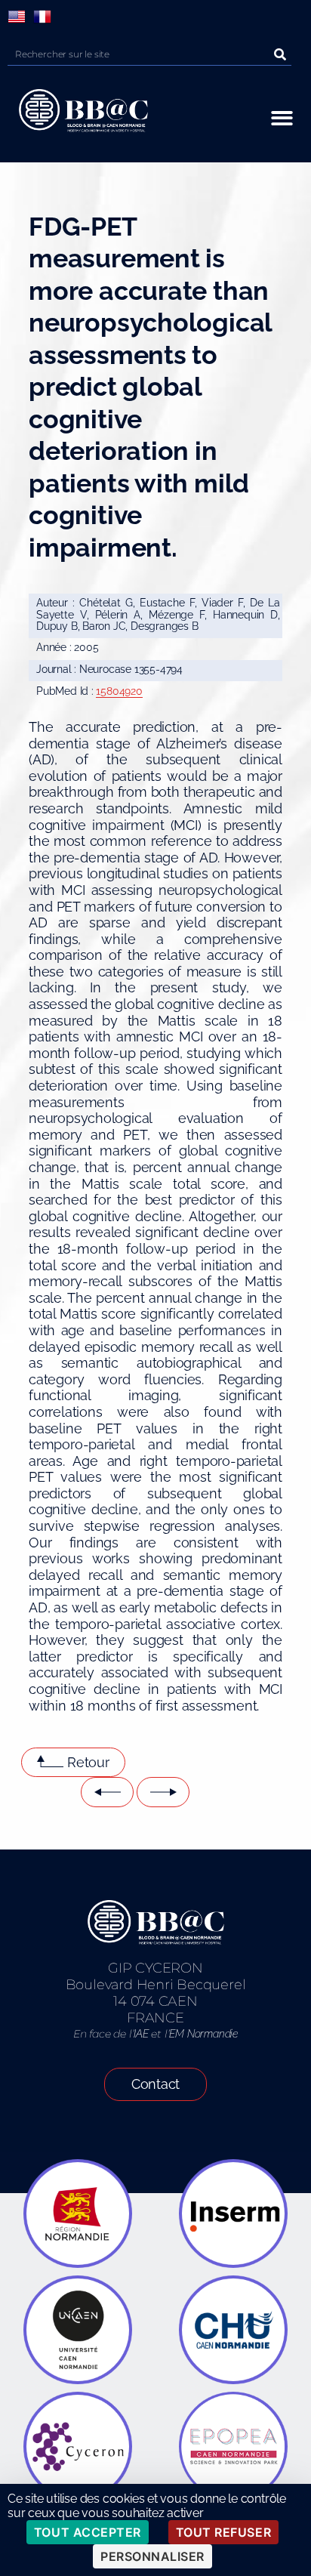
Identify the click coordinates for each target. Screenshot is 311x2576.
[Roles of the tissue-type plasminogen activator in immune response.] (163, 1792)
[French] (42, 17)
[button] (282, 118)
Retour (88, 1762)
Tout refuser (223, 2532)
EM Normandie (203, 2034)
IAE (141, 2034)
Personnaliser (152, 2556)
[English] (17, 17)
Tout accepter (88, 2532)
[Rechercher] (280, 54)
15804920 (119, 691)
